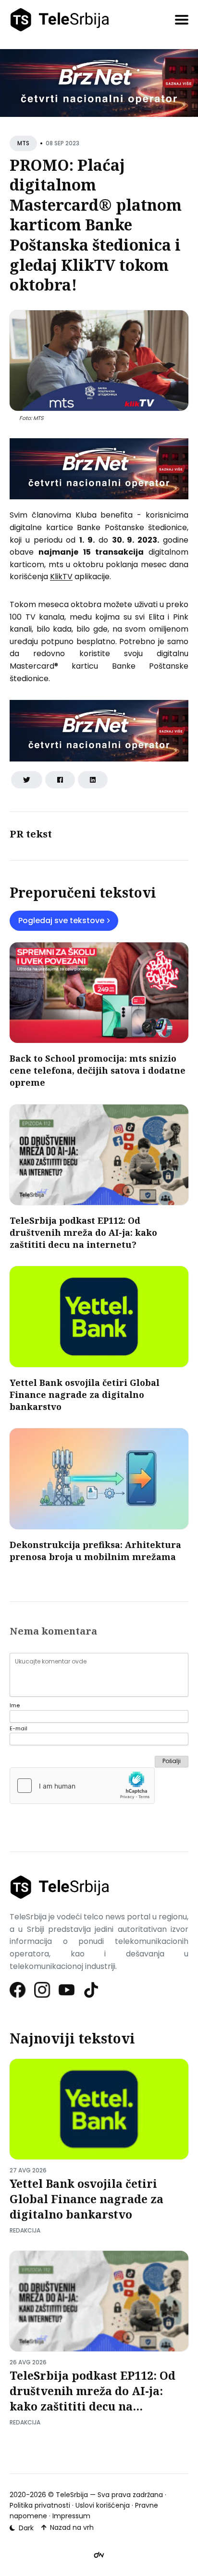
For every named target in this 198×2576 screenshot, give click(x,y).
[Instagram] (43, 1990)
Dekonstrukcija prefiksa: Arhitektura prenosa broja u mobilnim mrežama (95, 1551)
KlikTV (61, 577)
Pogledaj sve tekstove (61, 920)
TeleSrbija (72, 2495)
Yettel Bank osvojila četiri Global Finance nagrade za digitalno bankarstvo (85, 1395)
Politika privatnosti (40, 2505)
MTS (23, 143)
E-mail (19, 1729)
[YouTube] (67, 1990)
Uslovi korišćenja (103, 2505)
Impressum (71, 2516)
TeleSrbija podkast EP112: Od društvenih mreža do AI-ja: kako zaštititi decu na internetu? (83, 1232)
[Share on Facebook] (60, 780)
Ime (15, 1706)
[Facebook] (18, 1990)
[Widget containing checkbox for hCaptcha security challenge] (82, 1786)
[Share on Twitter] (27, 780)
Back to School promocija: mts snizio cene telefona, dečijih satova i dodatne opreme (98, 1070)
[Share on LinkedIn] (93, 780)
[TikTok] (92, 1990)
